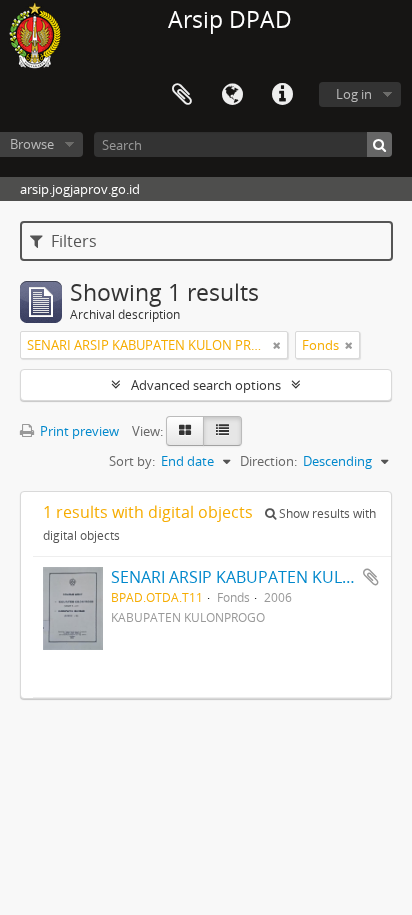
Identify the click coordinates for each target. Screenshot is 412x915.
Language (232, 95)
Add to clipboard (371, 577)
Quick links (282, 95)
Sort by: (132, 461)
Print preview (78, 431)
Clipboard (182, 95)
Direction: (268, 461)
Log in (354, 94)
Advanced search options (206, 385)
